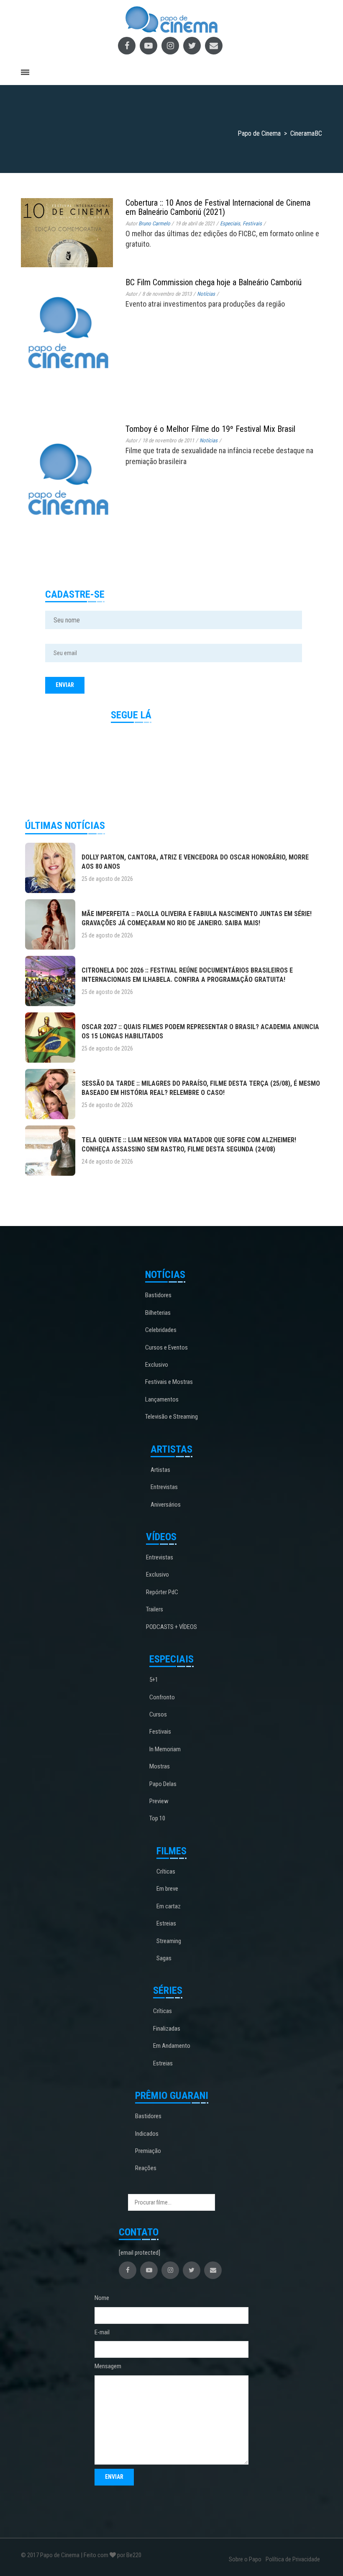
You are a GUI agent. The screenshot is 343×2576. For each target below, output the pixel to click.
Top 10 (157, 1818)
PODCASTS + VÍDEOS (171, 1627)
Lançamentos (162, 1399)
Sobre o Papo (245, 2559)
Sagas (164, 1958)
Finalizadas (167, 2029)
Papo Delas (163, 1784)
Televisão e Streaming (171, 1417)
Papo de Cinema (60, 2555)
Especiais (230, 223)
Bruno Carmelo (154, 223)
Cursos (158, 1714)
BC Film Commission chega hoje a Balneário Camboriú (214, 282)
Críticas (166, 1871)
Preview (159, 1801)
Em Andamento (172, 2046)
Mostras (160, 1766)
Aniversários (166, 1505)
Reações (146, 2168)
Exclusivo (157, 1365)
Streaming (169, 1941)
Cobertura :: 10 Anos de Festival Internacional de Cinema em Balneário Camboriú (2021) (218, 207)
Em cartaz (169, 1906)
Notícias (206, 294)
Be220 (134, 2555)
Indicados (147, 2134)
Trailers (155, 1609)
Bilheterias (158, 1313)
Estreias (166, 1923)
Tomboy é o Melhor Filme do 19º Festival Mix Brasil (210, 429)
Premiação (148, 2151)
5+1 (154, 1680)
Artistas (160, 1470)
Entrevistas (164, 1487)
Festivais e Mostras (169, 1382)
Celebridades (161, 1330)
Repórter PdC (162, 1592)
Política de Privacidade (293, 2559)
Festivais (252, 223)
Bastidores (158, 1295)
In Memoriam (165, 1749)
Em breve (167, 1889)
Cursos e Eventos (166, 1347)
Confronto (162, 1697)
